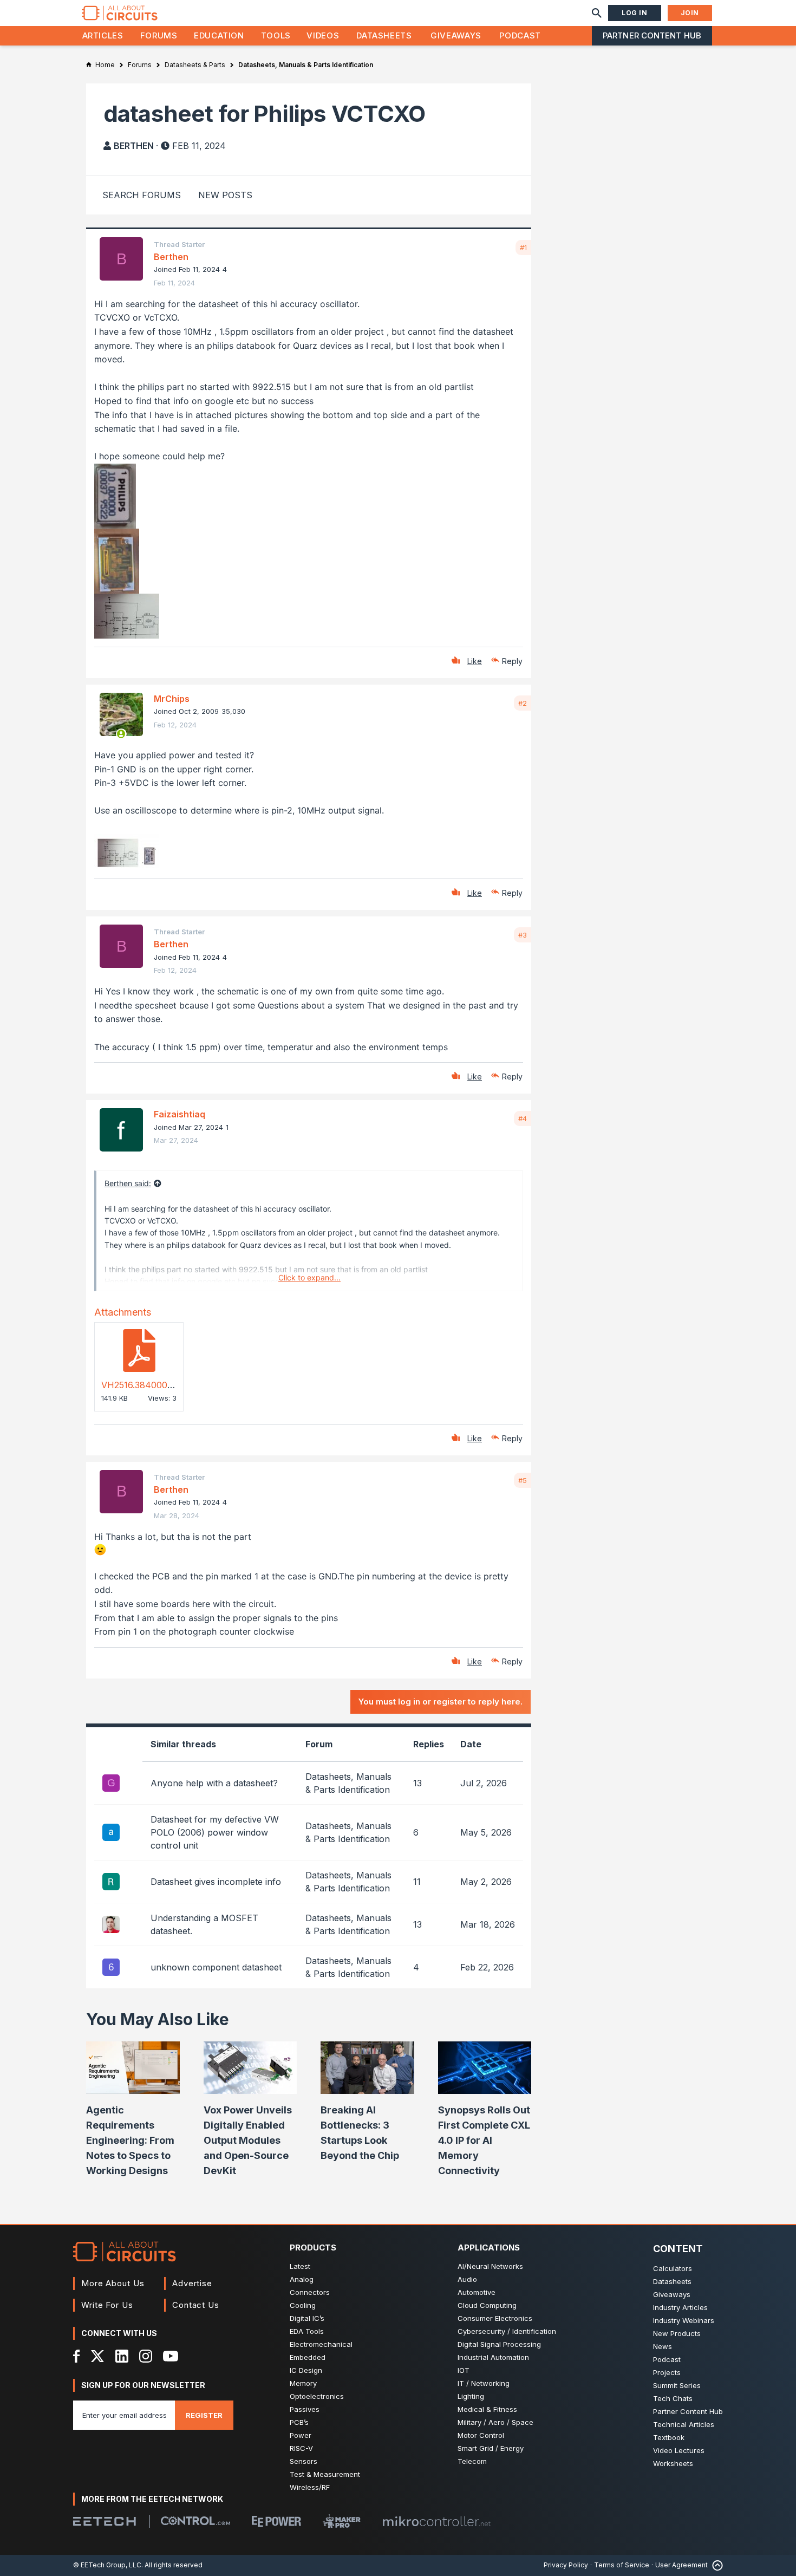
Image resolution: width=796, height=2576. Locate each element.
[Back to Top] (715, 2565)
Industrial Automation (493, 2357)
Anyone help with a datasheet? (214, 1783)
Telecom (472, 2461)
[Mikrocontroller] (436, 2521)
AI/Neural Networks (490, 2266)
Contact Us (196, 2305)
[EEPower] (276, 2521)
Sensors (304, 2461)
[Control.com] (195, 2521)
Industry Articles (680, 2307)
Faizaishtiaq (180, 1114)
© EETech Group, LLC (107, 2565)
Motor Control (481, 2435)
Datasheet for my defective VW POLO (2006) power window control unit (215, 1832)
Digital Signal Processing (499, 2344)
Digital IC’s (307, 2318)
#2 (523, 703)
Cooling (303, 2305)
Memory (303, 2383)
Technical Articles (684, 2424)
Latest (300, 2266)
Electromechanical (321, 2344)
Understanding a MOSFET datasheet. (204, 1924)
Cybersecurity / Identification (507, 2331)
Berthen (134, 146)
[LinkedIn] (122, 2356)
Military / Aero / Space (495, 2422)
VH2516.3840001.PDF (146, 1385)
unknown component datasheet (216, 1967)
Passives (305, 2409)
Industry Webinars (684, 2320)
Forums (159, 35)
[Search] (597, 13)
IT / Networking (484, 2383)
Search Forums (142, 195)
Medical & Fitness (487, 2409)
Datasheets (384, 35)
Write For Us (107, 2305)
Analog (302, 2279)
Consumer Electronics (495, 2318)
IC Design (306, 2370)
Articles (103, 35)
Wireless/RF (310, 2487)
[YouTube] (171, 2356)
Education (219, 35)
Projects (667, 2372)
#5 (523, 1480)
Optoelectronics (317, 2396)
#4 (523, 1118)
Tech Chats (673, 2398)
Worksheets (673, 2463)
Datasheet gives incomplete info (216, 1882)
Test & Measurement (325, 2474)
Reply (512, 661)
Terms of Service (622, 2565)
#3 (523, 935)
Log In (635, 13)
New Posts (225, 195)
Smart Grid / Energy (491, 2448)
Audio (467, 2279)
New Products (677, 2333)
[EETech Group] (105, 2521)
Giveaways (456, 35)
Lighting (471, 2396)
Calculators (673, 2268)
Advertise (192, 2283)
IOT (464, 2370)
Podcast (520, 35)
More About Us (113, 2283)
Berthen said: (128, 1183)
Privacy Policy (566, 2565)
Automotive (477, 2292)
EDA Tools (307, 2331)
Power (301, 2435)
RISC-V (301, 2448)
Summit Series (677, 2385)
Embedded (308, 2357)
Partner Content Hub (652, 35)
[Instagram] (146, 2356)
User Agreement (681, 2565)
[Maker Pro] (342, 2521)
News (663, 2346)
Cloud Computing (487, 2305)
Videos (323, 35)
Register (204, 2415)
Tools (276, 35)
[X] (98, 2356)
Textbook (669, 2437)
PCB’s (299, 2422)
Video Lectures (679, 2450)
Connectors (310, 2292)
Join (690, 13)
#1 (523, 248)
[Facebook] (77, 2356)
